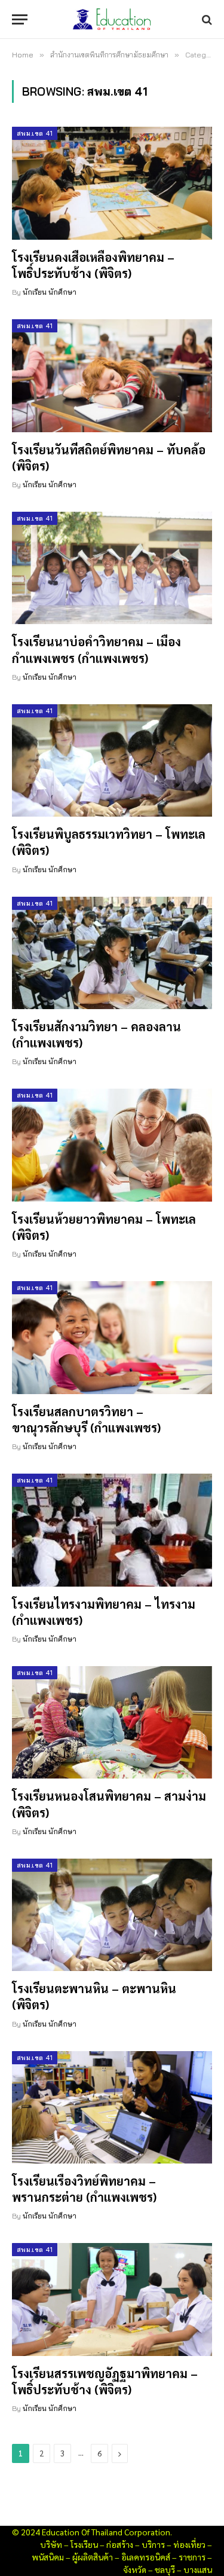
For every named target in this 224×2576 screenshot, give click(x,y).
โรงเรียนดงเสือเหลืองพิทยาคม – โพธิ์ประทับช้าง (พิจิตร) (93, 265)
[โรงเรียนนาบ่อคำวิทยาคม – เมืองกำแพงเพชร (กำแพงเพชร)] (112, 568)
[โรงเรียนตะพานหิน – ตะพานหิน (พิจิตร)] (112, 1915)
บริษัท (51, 2544)
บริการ (153, 2544)
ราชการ (192, 2557)
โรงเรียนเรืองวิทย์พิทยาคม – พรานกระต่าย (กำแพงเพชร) (84, 2189)
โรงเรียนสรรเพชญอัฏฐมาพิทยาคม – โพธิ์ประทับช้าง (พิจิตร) (105, 2381)
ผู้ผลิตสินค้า (93, 2557)
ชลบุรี (165, 2569)
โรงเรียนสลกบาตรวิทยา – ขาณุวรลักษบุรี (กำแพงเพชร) (86, 1420)
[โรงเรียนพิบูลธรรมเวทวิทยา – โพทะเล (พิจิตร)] (112, 760)
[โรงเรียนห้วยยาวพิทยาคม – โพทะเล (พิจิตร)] (112, 1145)
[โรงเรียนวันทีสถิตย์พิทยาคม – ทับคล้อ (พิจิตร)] (112, 375)
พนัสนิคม (48, 2557)
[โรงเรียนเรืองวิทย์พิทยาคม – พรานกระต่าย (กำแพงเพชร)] (112, 2107)
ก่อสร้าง (120, 2544)
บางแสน (198, 2569)
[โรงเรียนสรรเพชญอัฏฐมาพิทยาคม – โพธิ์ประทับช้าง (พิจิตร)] (112, 2299)
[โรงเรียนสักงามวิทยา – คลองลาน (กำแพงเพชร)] (112, 953)
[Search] (206, 19)
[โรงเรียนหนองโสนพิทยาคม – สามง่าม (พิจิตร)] (112, 1722)
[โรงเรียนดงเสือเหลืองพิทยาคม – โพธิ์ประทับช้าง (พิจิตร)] (112, 183)
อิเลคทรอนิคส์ (146, 2557)
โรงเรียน (84, 2544)
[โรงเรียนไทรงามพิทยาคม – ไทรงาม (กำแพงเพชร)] (112, 1530)
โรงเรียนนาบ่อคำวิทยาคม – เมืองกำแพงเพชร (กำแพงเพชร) (96, 650)
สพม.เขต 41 (35, 133)
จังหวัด (135, 2569)
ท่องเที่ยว (189, 2544)
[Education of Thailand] (112, 19)
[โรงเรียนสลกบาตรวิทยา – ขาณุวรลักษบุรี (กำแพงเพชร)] (112, 1337)
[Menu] (20, 19)
